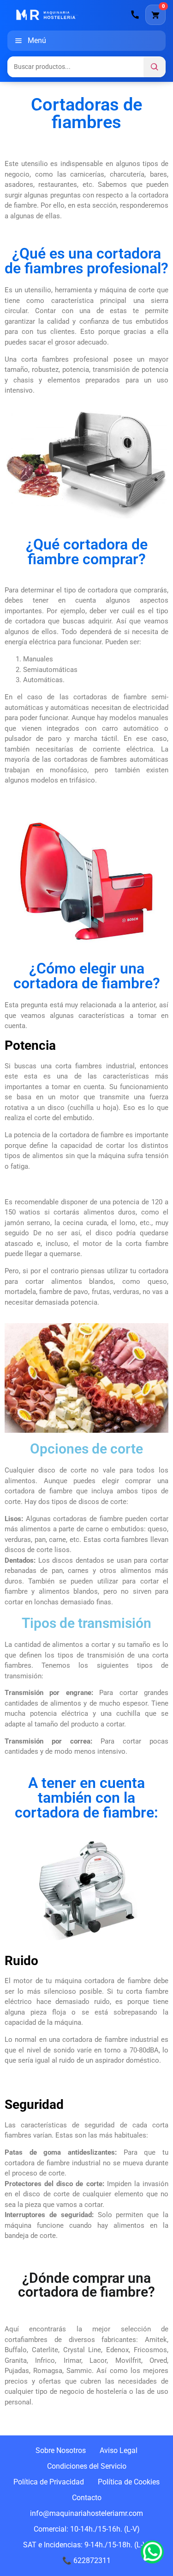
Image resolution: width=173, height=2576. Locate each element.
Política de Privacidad (49, 2482)
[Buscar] (155, 67)
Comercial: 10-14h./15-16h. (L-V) (87, 2529)
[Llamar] (135, 15)
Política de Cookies (129, 2482)
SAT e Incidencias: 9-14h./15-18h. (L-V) (86, 2545)
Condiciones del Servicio (87, 2466)
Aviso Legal (119, 2450)
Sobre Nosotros (61, 2450)
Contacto (87, 2498)
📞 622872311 (86, 2561)
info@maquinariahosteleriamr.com (86, 2513)
